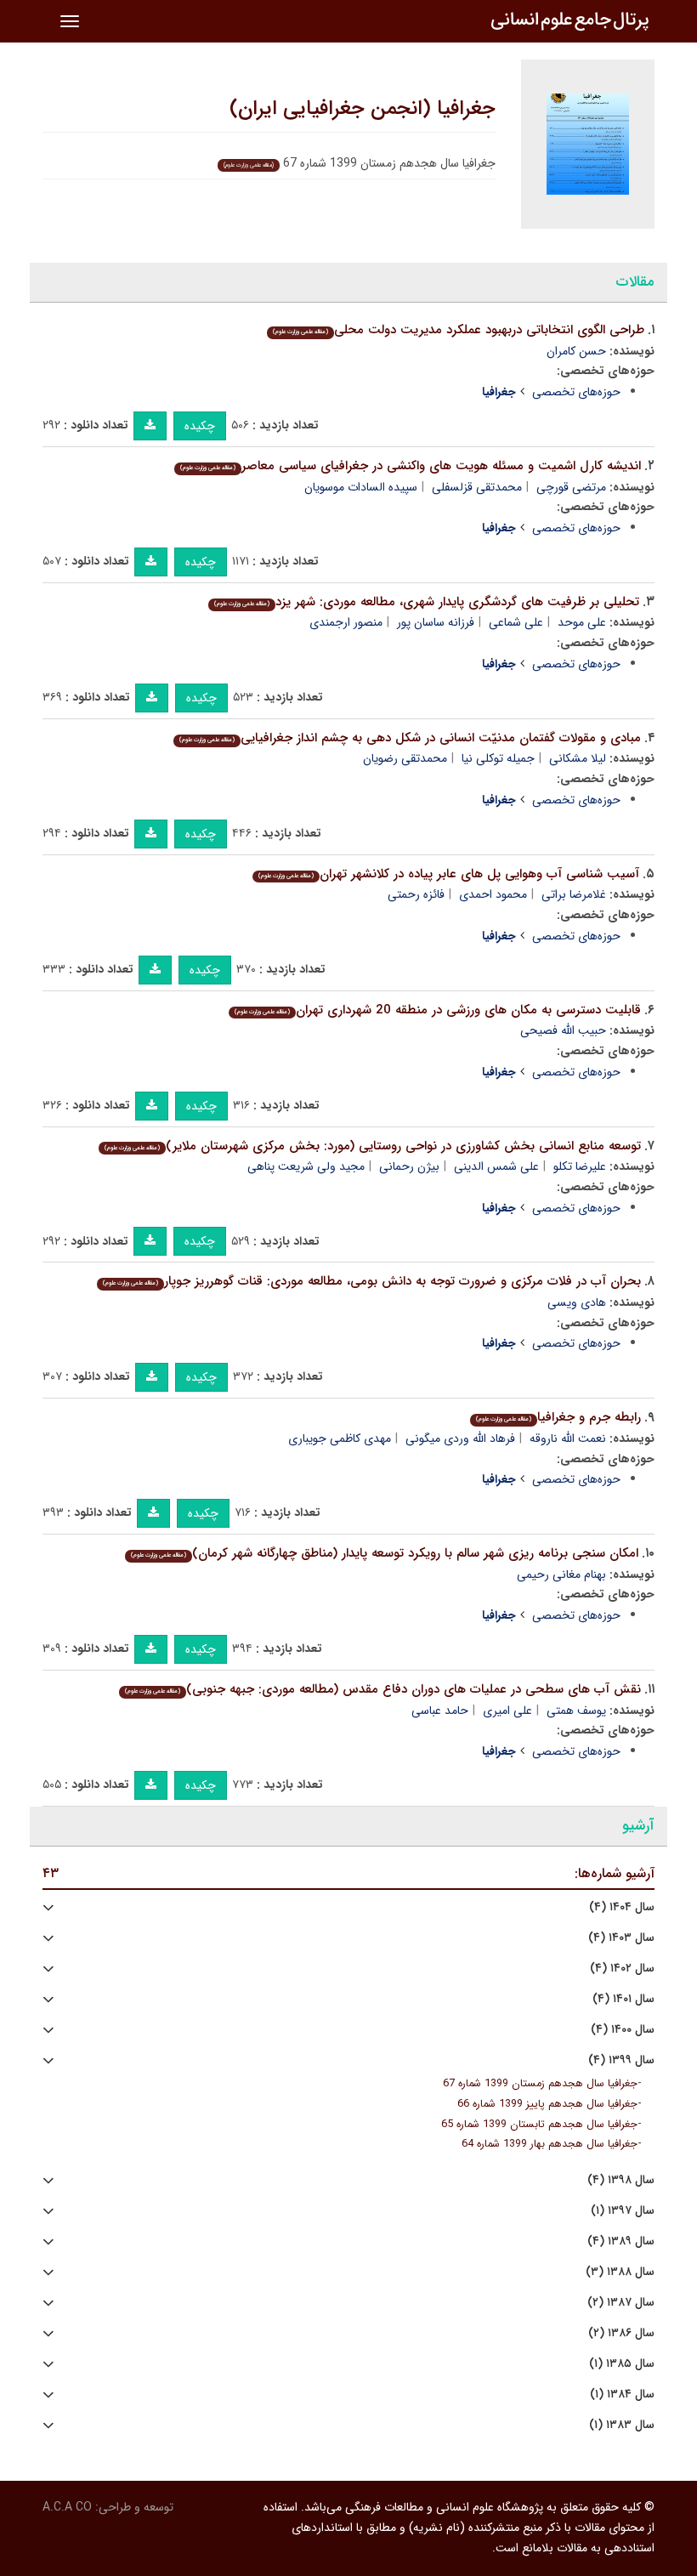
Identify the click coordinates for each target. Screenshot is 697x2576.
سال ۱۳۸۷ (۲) (621, 2303)
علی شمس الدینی (496, 1166)
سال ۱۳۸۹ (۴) (621, 2241)
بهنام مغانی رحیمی (561, 1575)
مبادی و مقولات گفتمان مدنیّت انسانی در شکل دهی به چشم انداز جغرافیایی (410, 738)
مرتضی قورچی (571, 487)
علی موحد (582, 622)
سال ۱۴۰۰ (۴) (623, 2030)
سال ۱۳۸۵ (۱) (622, 2364)
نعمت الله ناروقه (568, 1438)
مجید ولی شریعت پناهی (306, 1166)
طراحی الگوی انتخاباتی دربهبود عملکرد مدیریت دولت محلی (459, 330)
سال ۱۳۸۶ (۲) (621, 2333)
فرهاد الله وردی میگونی (460, 1438)
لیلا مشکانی (578, 758)
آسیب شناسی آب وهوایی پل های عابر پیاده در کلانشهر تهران (449, 874)
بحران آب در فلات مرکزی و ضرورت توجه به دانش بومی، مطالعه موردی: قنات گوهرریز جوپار (372, 1281)
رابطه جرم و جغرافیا (558, 1417)
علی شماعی (516, 622)
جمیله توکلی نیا (498, 758)
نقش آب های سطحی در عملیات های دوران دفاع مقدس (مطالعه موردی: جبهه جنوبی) (383, 1689)
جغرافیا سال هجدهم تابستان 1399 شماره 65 (539, 2125)
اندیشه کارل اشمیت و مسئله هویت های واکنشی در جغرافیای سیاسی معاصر (411, 466)
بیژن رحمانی (409, 1166)
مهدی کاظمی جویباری (340, 1438)
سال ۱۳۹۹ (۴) (621, 2060)
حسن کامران (576, 351)
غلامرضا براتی (574, 894)
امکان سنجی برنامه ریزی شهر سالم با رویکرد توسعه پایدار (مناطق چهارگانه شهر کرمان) (385, 1553)
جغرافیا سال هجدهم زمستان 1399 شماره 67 (540, 2084)
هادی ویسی (577, 1302)
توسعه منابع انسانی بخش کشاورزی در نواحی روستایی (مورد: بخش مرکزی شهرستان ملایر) (373, 1146)
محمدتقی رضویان (405, 758)
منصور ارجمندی (346, 622)
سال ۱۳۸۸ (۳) (620, 2272)
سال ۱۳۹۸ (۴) (621, 2180)
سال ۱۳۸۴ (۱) (622, 2394)
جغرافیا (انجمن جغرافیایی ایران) (363, 109)
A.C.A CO (67, 2507)
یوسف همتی (576, 1711)
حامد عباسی (440, 1711)
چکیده (200, 426)
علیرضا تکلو (580, 1166)
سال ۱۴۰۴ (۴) (622, 1907)
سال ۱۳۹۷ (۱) (623, 2211)
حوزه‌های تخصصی (576, 392)
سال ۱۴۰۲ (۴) (622, 1969)
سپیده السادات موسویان (361, 487)
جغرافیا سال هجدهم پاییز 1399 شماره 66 (547, 2104)
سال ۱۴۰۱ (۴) (623, 1999)
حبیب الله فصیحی (563, 1030)
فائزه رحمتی (416, 894)
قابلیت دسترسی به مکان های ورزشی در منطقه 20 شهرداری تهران (438, 1010)
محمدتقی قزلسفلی (477, 487)
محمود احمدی (493, 894)
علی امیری (507, 1711)
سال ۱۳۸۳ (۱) (622, 2425)
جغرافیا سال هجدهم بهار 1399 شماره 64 (550, 2144)
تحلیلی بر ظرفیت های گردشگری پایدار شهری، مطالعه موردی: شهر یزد (427, 602)
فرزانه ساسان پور (436, 622)
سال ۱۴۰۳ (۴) (621, 1938)
